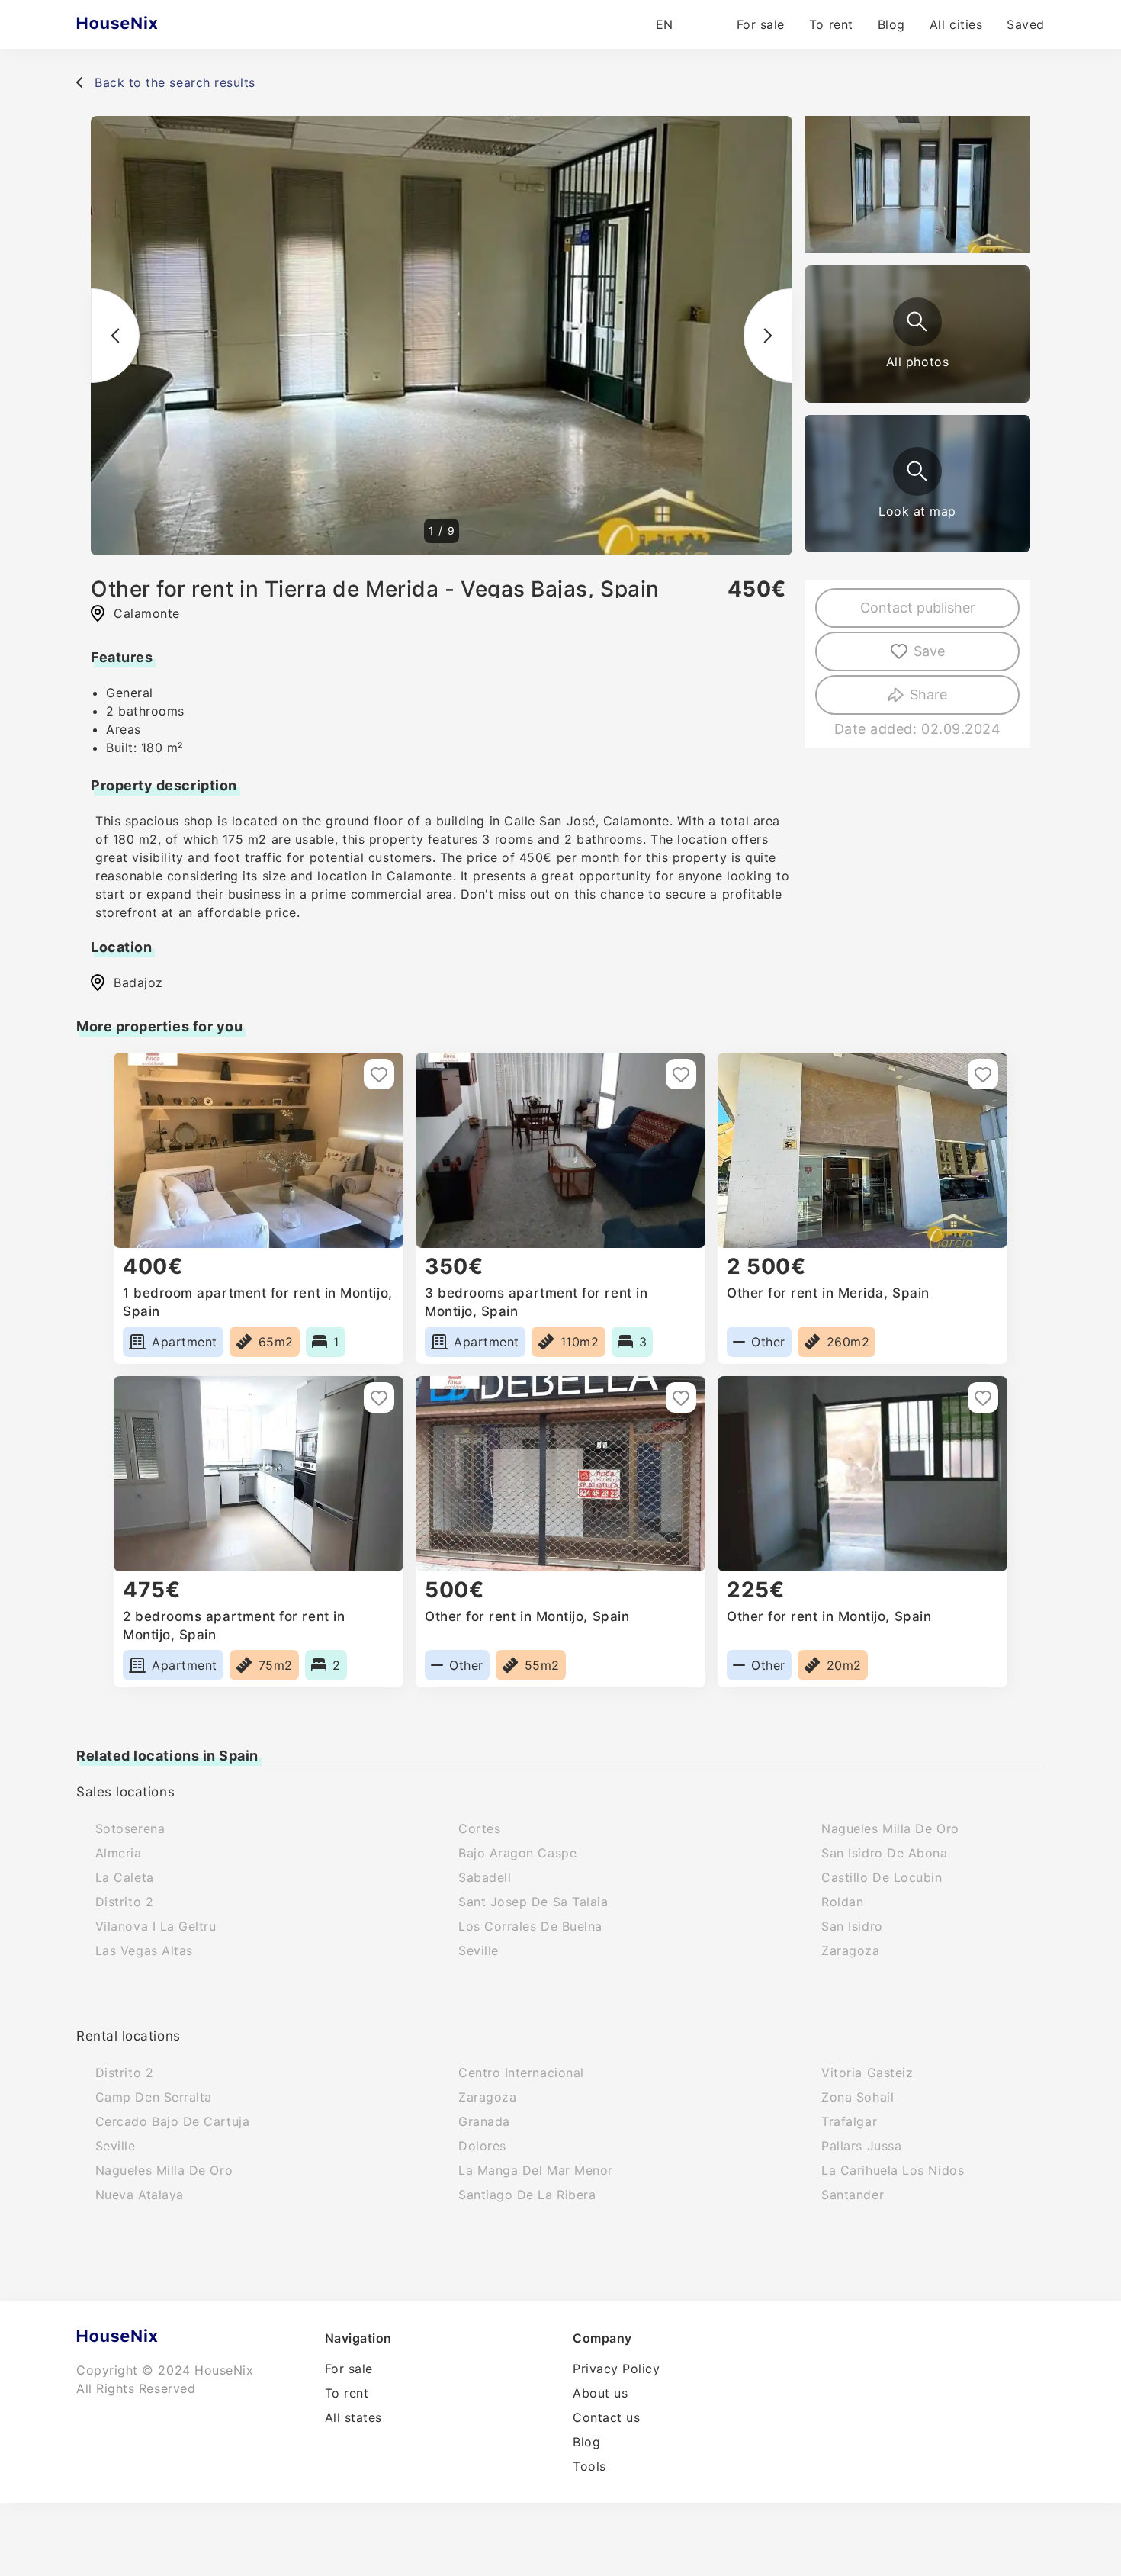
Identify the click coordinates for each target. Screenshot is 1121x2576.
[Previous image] (115, 336)
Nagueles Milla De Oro (890, 1828)
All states (353, 2417)
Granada (484, 2121)
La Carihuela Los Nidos (893, 2170)
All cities (956, 24)
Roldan (842, 1902)
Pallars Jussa (861, 2146)
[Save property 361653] (379, 1074)
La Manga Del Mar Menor (536, 2170)
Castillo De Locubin (882, 1877)
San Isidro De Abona (884, 1853)
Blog (891, 24)
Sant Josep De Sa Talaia (533, 1902)
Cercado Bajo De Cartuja (172, 2121)
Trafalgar (849, 2121)
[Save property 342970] (681, 1397)
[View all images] (917, 322)
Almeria (119, 1853)
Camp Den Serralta (154, 2097)
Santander (853, 2195)
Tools (589, 2466)
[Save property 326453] (681, 1074)
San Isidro (852, 1926)
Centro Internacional (521, 2073)
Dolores (482, 2146)
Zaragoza (850, 1950)
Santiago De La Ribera (527, 2195)
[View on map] (917, 471)
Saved (1026, 24)
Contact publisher (918, 608)
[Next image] (768, 336)
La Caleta (125, 1877)
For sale (761, 24)
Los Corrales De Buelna (530, 1926)
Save (929, 651)
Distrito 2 (124, 1902)
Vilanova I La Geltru (156, 1926)
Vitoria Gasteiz (867, 2073)
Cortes (479, 1828)
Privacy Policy (617, 2369)
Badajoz (138, 982)
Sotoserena (130, 1828)
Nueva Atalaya (140, 2195)
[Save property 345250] (379, 1397)
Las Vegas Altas (144, 1950)
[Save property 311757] (983, 1074)
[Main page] (147, 24)
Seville (479, 1950)
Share (928, 695)
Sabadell (485, 1877)
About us (600, 2393)
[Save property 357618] (983, 1397)
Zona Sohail (858, 2097)
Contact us (606, 2417)
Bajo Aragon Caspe (517, 1853)
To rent (831, 24)
